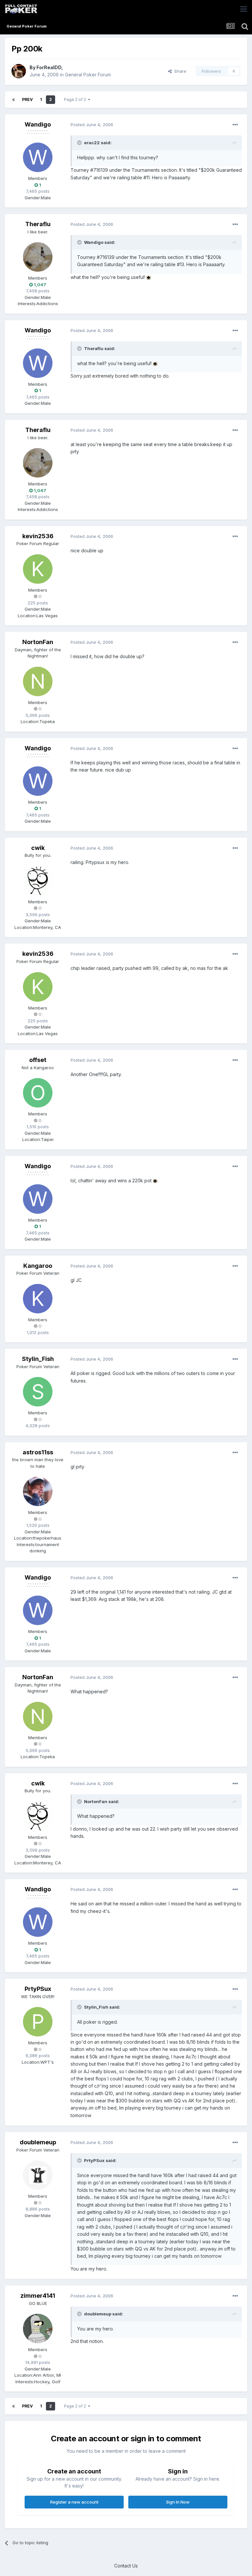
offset (38, 1060)
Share (179, 71)
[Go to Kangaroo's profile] (38, 1299)
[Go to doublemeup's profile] (38, 2175)
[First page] (13, 100)
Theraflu (38, 224)
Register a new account (74, 2502)
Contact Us (126, 2566)
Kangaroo (38, 1266)
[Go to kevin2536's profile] (38, 569)
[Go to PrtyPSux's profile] (38, 2022)
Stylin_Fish (38, 1359)
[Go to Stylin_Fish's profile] (38, 1392)
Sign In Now (178, 2502)
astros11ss (38, 1452)
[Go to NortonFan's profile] (38, 681)
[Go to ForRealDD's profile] (19, 71)
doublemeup (38, 2142)
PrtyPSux (38, 1989)
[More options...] (235, 125)
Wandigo (38, 124)
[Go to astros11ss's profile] (38, 1491)
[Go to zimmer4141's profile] (38, 2329)
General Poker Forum (88, 75)
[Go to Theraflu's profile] (38, 257)
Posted (92, 125)
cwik (38, 848)
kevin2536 (38, 536)
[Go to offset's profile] (38, 1093)
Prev (27, 99)
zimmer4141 (38, 2296)
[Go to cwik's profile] (38, 881)
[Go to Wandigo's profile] (38, 157)
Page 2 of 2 (76, 99)
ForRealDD (49, 67)
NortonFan (38, 642)
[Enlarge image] (149, 277)
